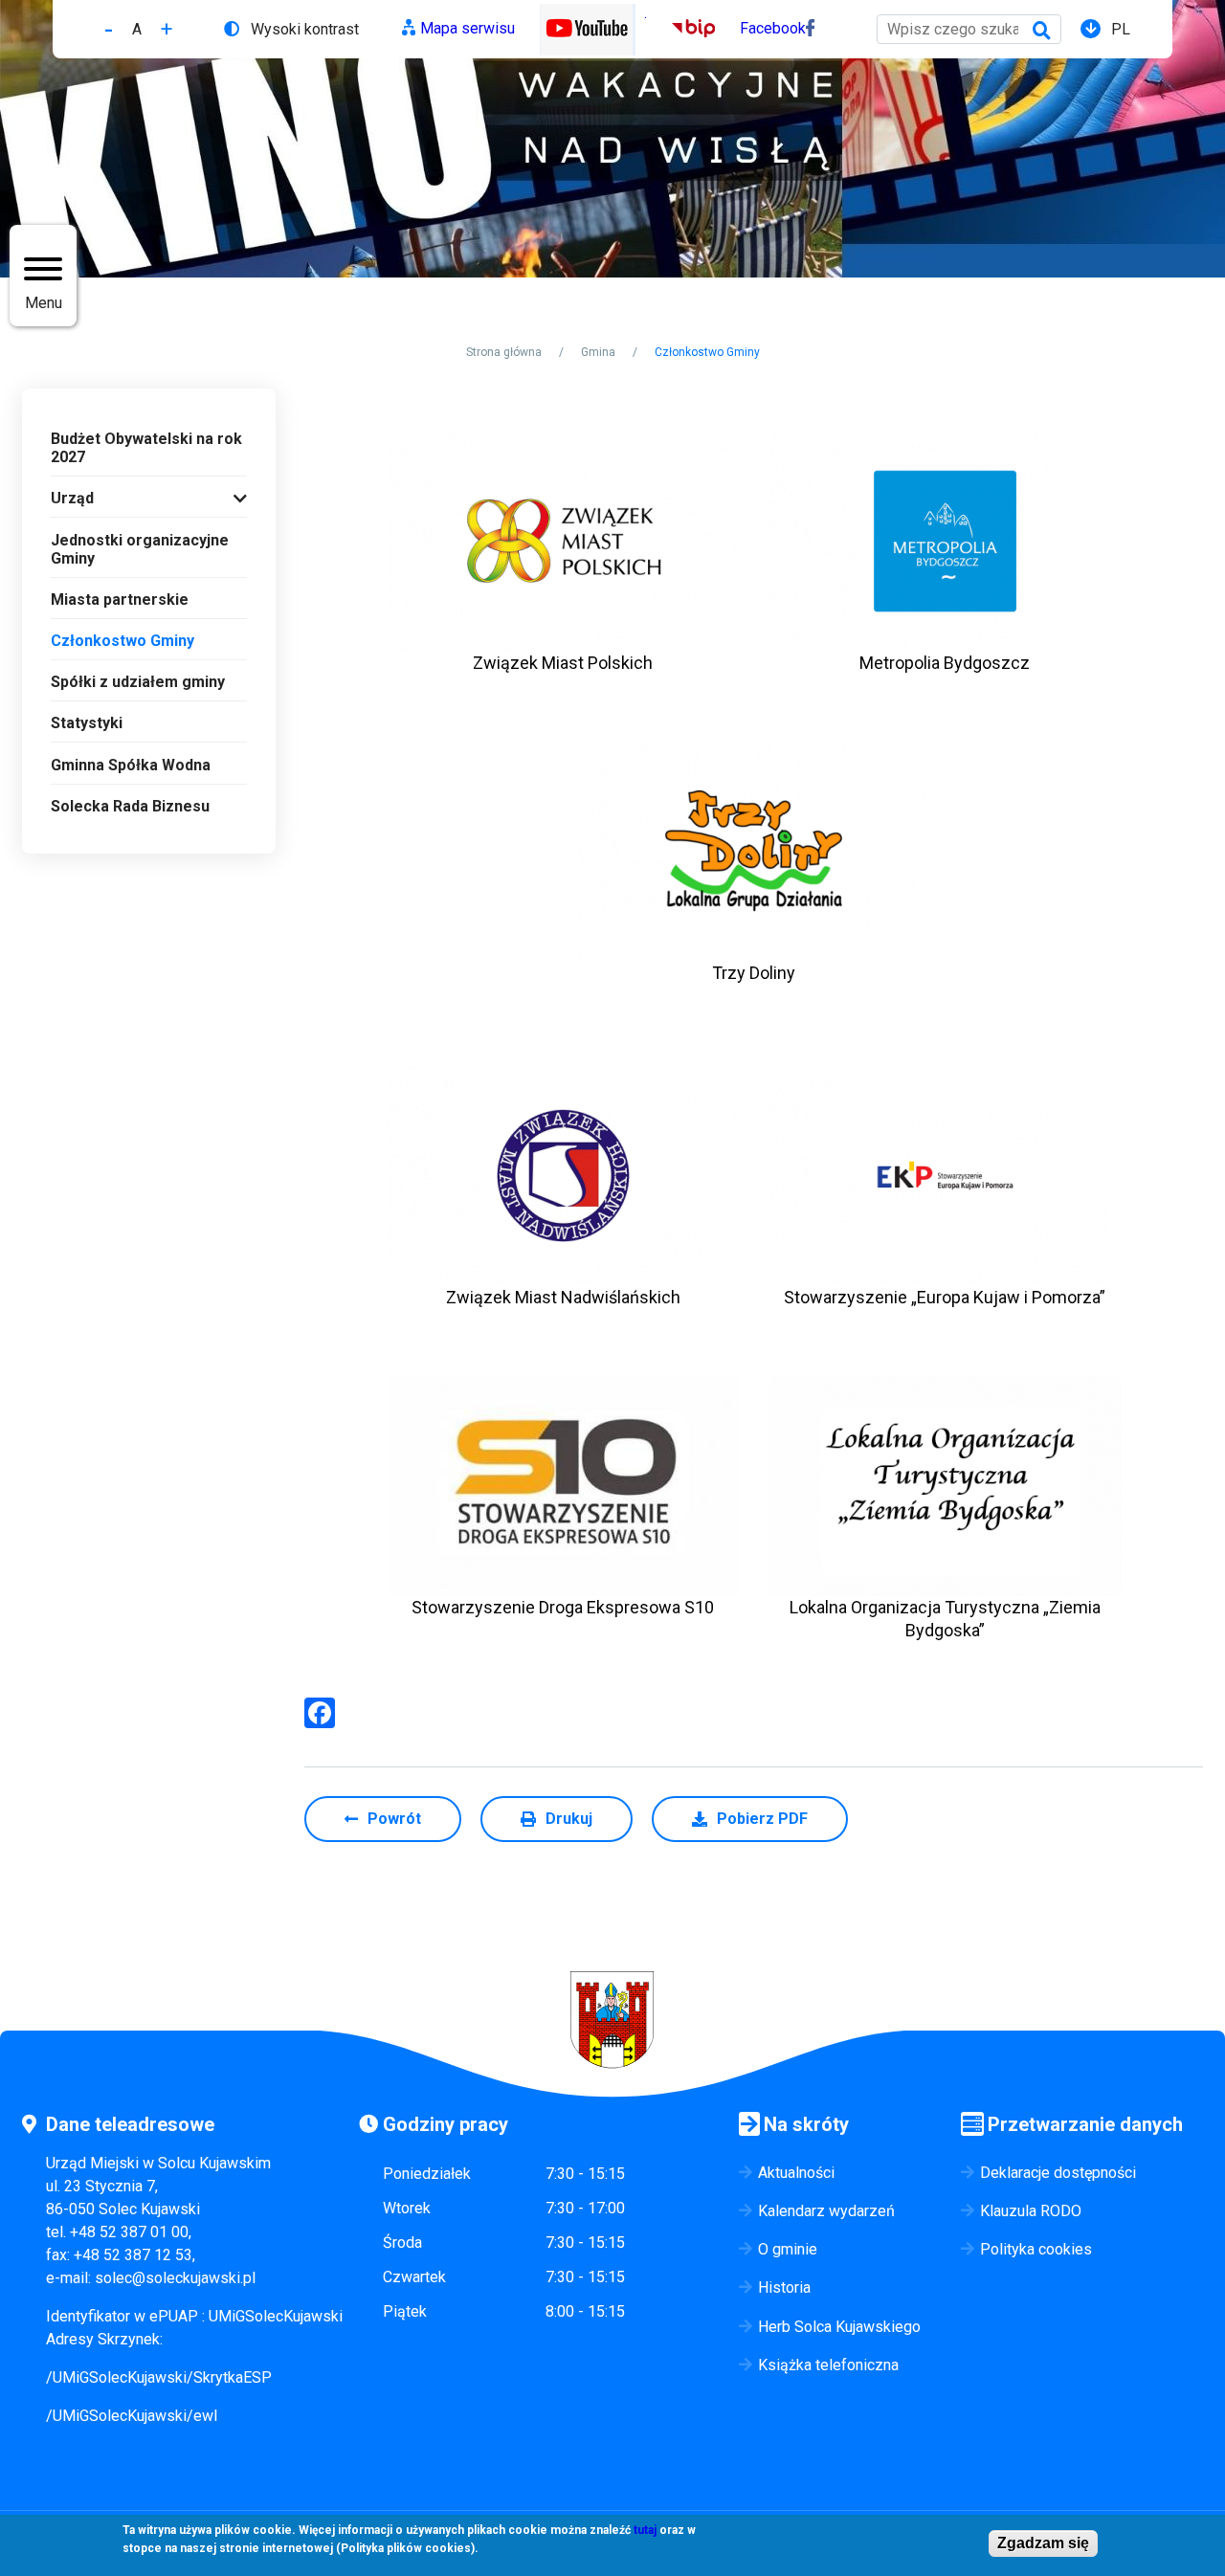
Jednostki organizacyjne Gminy (140, 549)
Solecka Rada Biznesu (130, 806)
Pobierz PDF (762, 1819)
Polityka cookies (1036, 2249)
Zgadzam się (1043, 2543)
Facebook (773, 28)
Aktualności (796, 2173)
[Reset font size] (137, 29)
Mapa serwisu (468, 28)
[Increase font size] (167, 29)
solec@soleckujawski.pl (175, 2278)
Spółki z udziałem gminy (138, 682)
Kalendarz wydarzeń (826, 2211)
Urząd (72, 498)
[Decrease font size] (109, 29)
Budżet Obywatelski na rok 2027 (146, 448)
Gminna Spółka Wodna (131, 765)
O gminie (788, 2249)
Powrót (394, 1819)
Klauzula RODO (1031, 2211)
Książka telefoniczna (828, 2365)
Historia (784, 2287)
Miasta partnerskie (120, 600)
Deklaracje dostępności (1058, 2173)
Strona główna (504, 352)
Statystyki (87, 723)
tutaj (645, 2530)
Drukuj (569, 1819)
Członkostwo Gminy (122, 641)
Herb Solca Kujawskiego (839, 2327)
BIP (684, 28)
